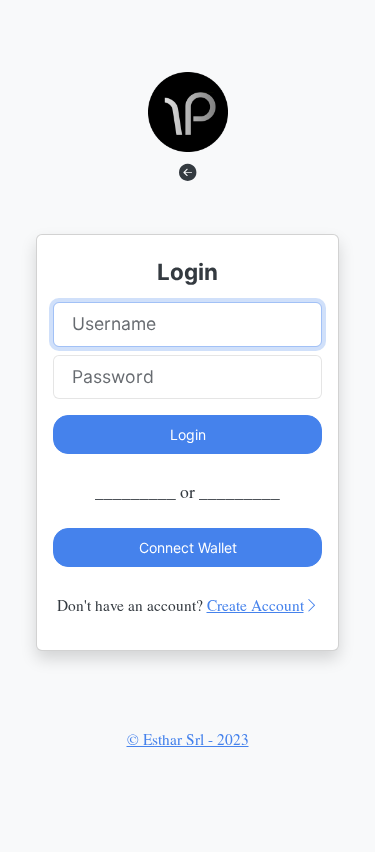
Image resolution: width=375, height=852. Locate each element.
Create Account (255, 605)
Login (188, 434)
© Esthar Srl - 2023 (188, 739)
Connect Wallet (188, 547)
